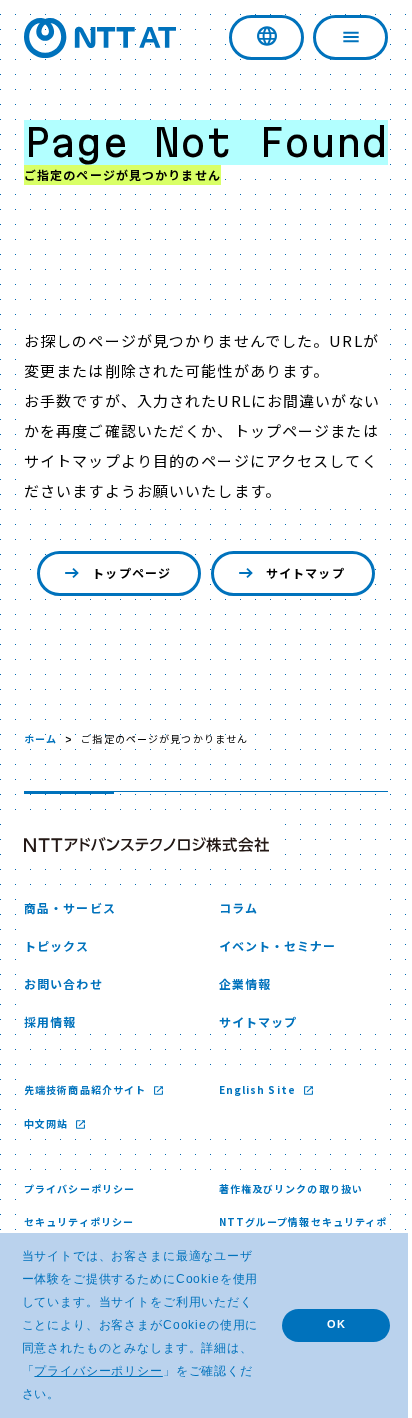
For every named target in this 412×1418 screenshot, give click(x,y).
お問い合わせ (63, 1028)
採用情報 (50, 1066)
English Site (251, 1134)
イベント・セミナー (270, 990)
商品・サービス (70, 952)
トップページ (124, 617)
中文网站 (48, 1168)
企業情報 (237, 1028)
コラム (230, 952)
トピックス (57, 990)
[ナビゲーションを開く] (335, 37)
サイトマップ (298, 617)
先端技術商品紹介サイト (86, 1134)
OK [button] (321, 1324)
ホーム (40, 783)
